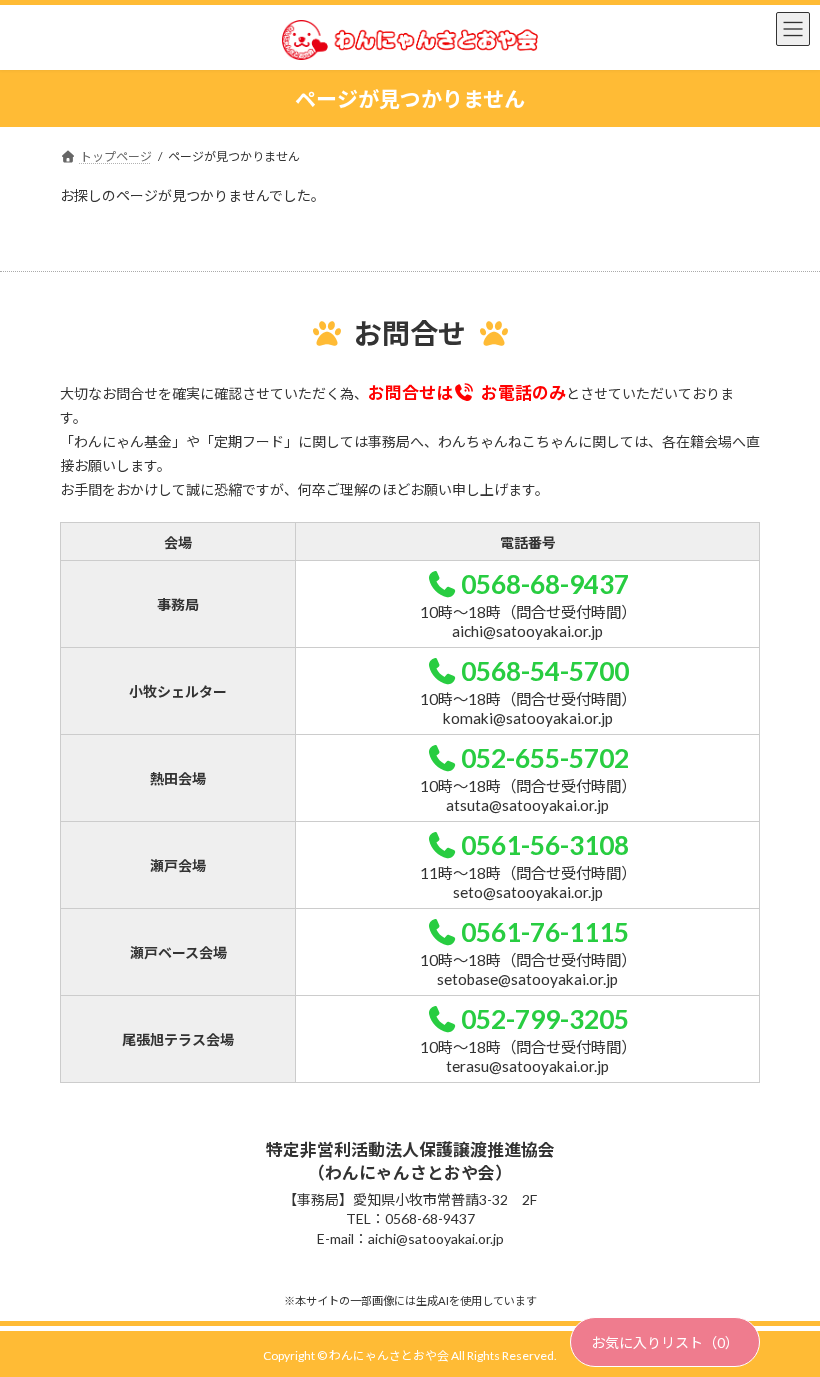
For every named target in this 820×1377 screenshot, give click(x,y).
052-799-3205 (545, 1019)
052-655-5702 (545, 758)
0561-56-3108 (545, 845)
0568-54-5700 (545, 671)
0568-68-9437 (545, 584)
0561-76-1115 (545, 932)
